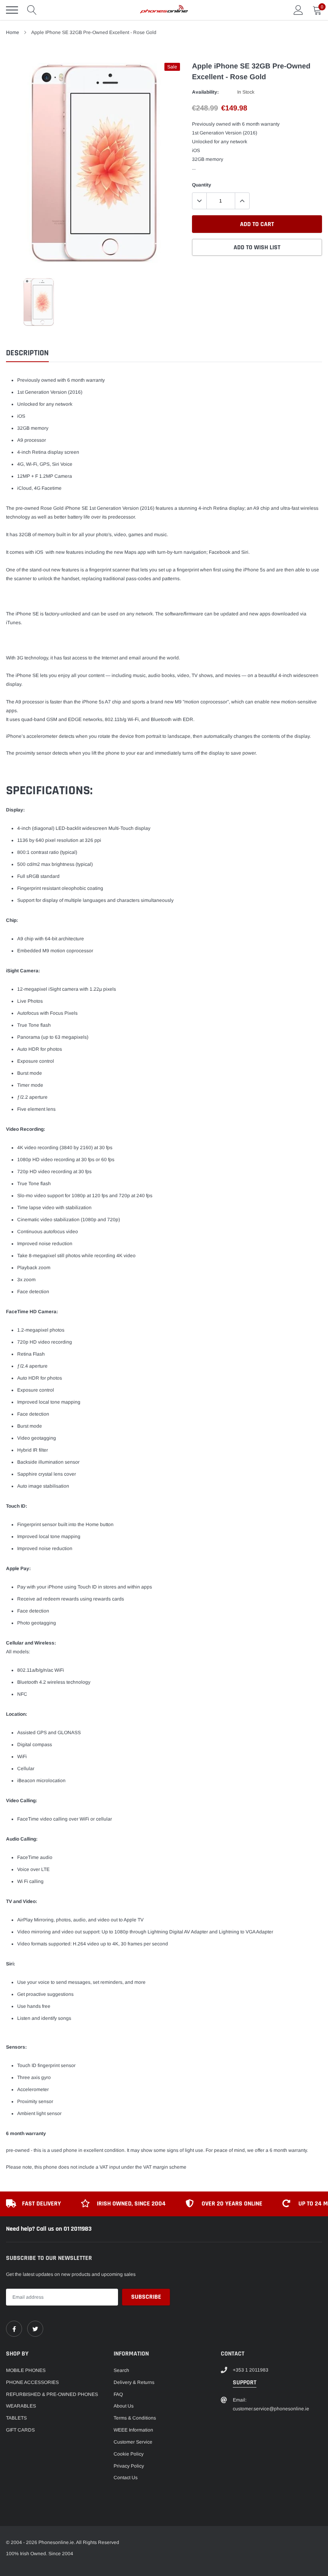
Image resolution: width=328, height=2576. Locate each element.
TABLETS (16, 2418)
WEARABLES (21, 2406)
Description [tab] (27, 353)
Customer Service (133, 2442)
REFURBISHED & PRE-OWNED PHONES (52, 2394)
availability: (205, 92)
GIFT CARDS (20, 2430)
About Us (124, 2406)
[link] (14, 2329)
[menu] (12, 10)
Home (13, 32)
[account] (298, 10)
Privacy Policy (129, 2466)
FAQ (118, 2394)
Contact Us (126, 2478)
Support (245, 2383)
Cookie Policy (129, 2454)
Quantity (202, 185)
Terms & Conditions (135, 2418)
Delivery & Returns (134, 2382)
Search (121, 2370)
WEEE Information (133, 2430)
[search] (32, 10)
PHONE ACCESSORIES (32, 2382)
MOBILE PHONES (26, 2370)
